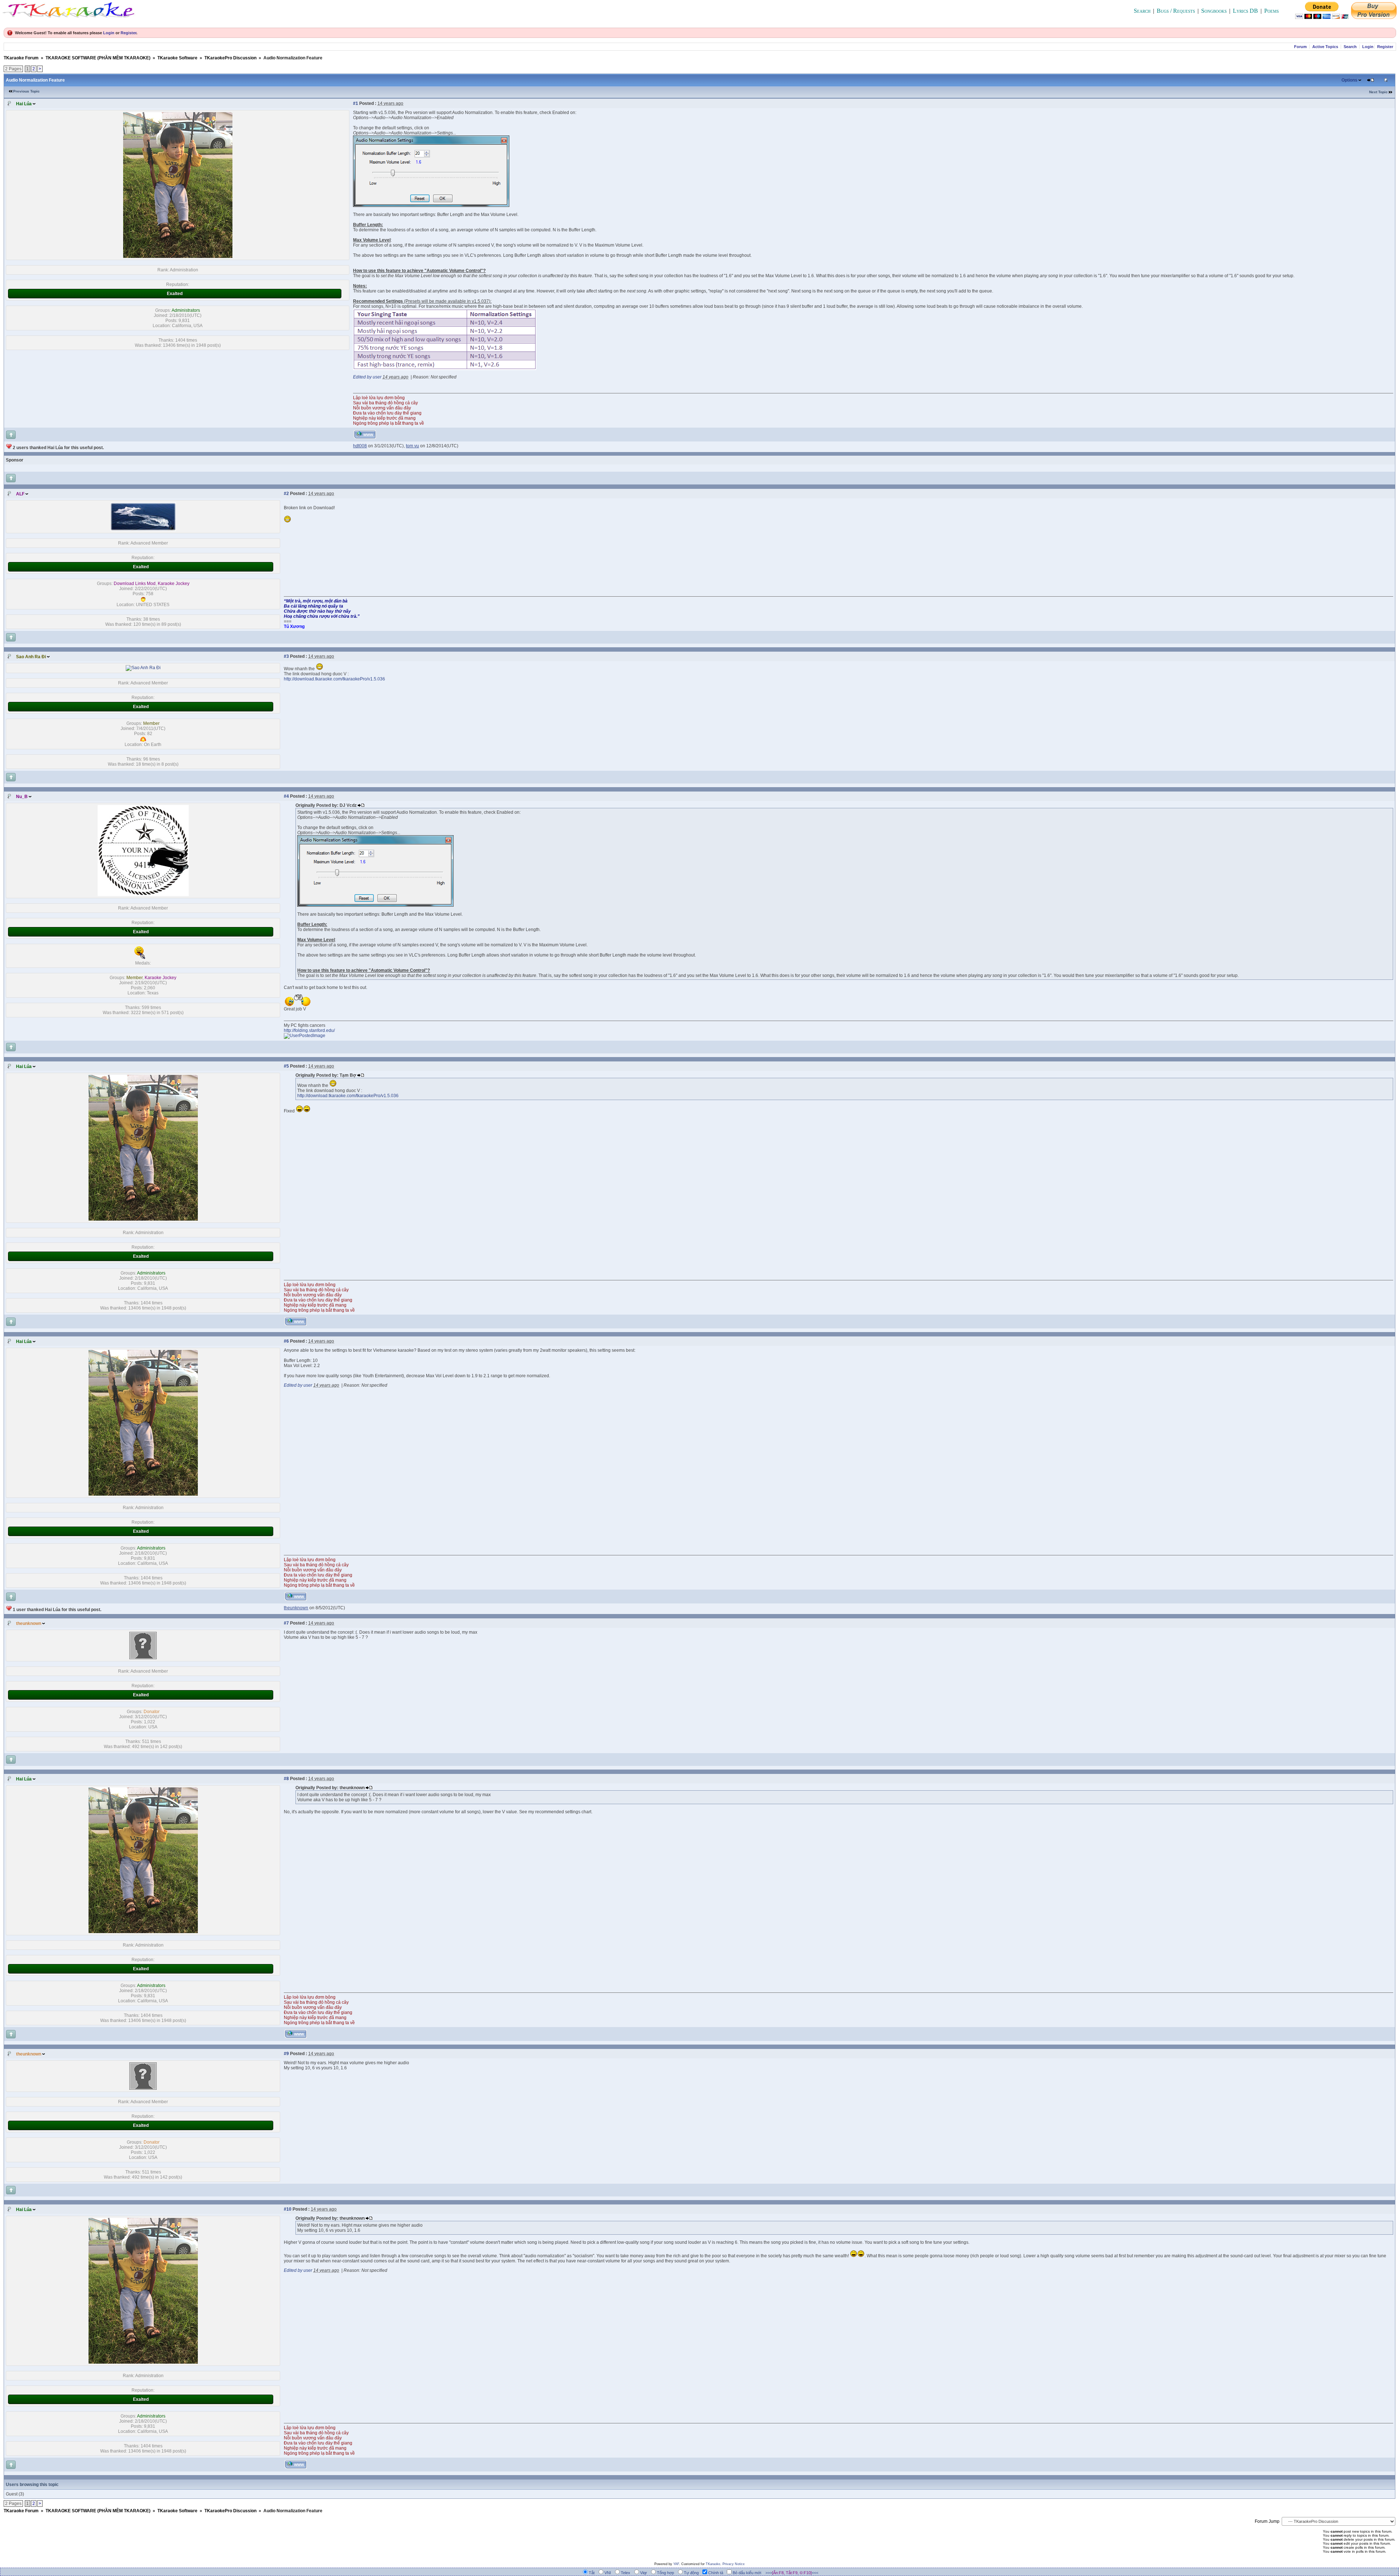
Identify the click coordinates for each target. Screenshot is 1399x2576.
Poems (1271, 11)
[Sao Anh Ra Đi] (143, 668)
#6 (286, 1341)
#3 (286, 656)
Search (1142, 11)
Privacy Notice (734, 2564)
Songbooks (1214, 11)
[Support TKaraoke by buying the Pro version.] (1374, 17)
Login (109, 33)
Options (1349, 80)
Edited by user (367, 377)
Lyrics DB (1245, 11)
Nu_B (22, 797)
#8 (286, 1779)
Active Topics (1325, 47)
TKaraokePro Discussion (230, 58)
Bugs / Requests (1176, 11)
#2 (286, 494)
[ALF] (143, 530)
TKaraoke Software (177, 58)
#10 (288, 2209)
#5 (286, 1066)
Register (128, 33)
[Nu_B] (143, 895)
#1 (356, 103)
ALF (20, 494)
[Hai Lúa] (178, 256)
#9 (286, 2054)
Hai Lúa (24, 104)
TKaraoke (713, 2564)
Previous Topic (26, 91)
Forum (1300, 47)
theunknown (29, 1623)
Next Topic (1378, 92)
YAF (676, 2564)
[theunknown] (143, 1658)
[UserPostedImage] (431, 205)
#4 (286, 796)
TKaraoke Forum (21, 58)
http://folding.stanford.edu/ (309, 1030)
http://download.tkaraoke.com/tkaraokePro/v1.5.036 (334, 679)
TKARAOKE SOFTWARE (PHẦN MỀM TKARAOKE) (98, 58)
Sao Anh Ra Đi (31, 657)
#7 (286, 1623)
